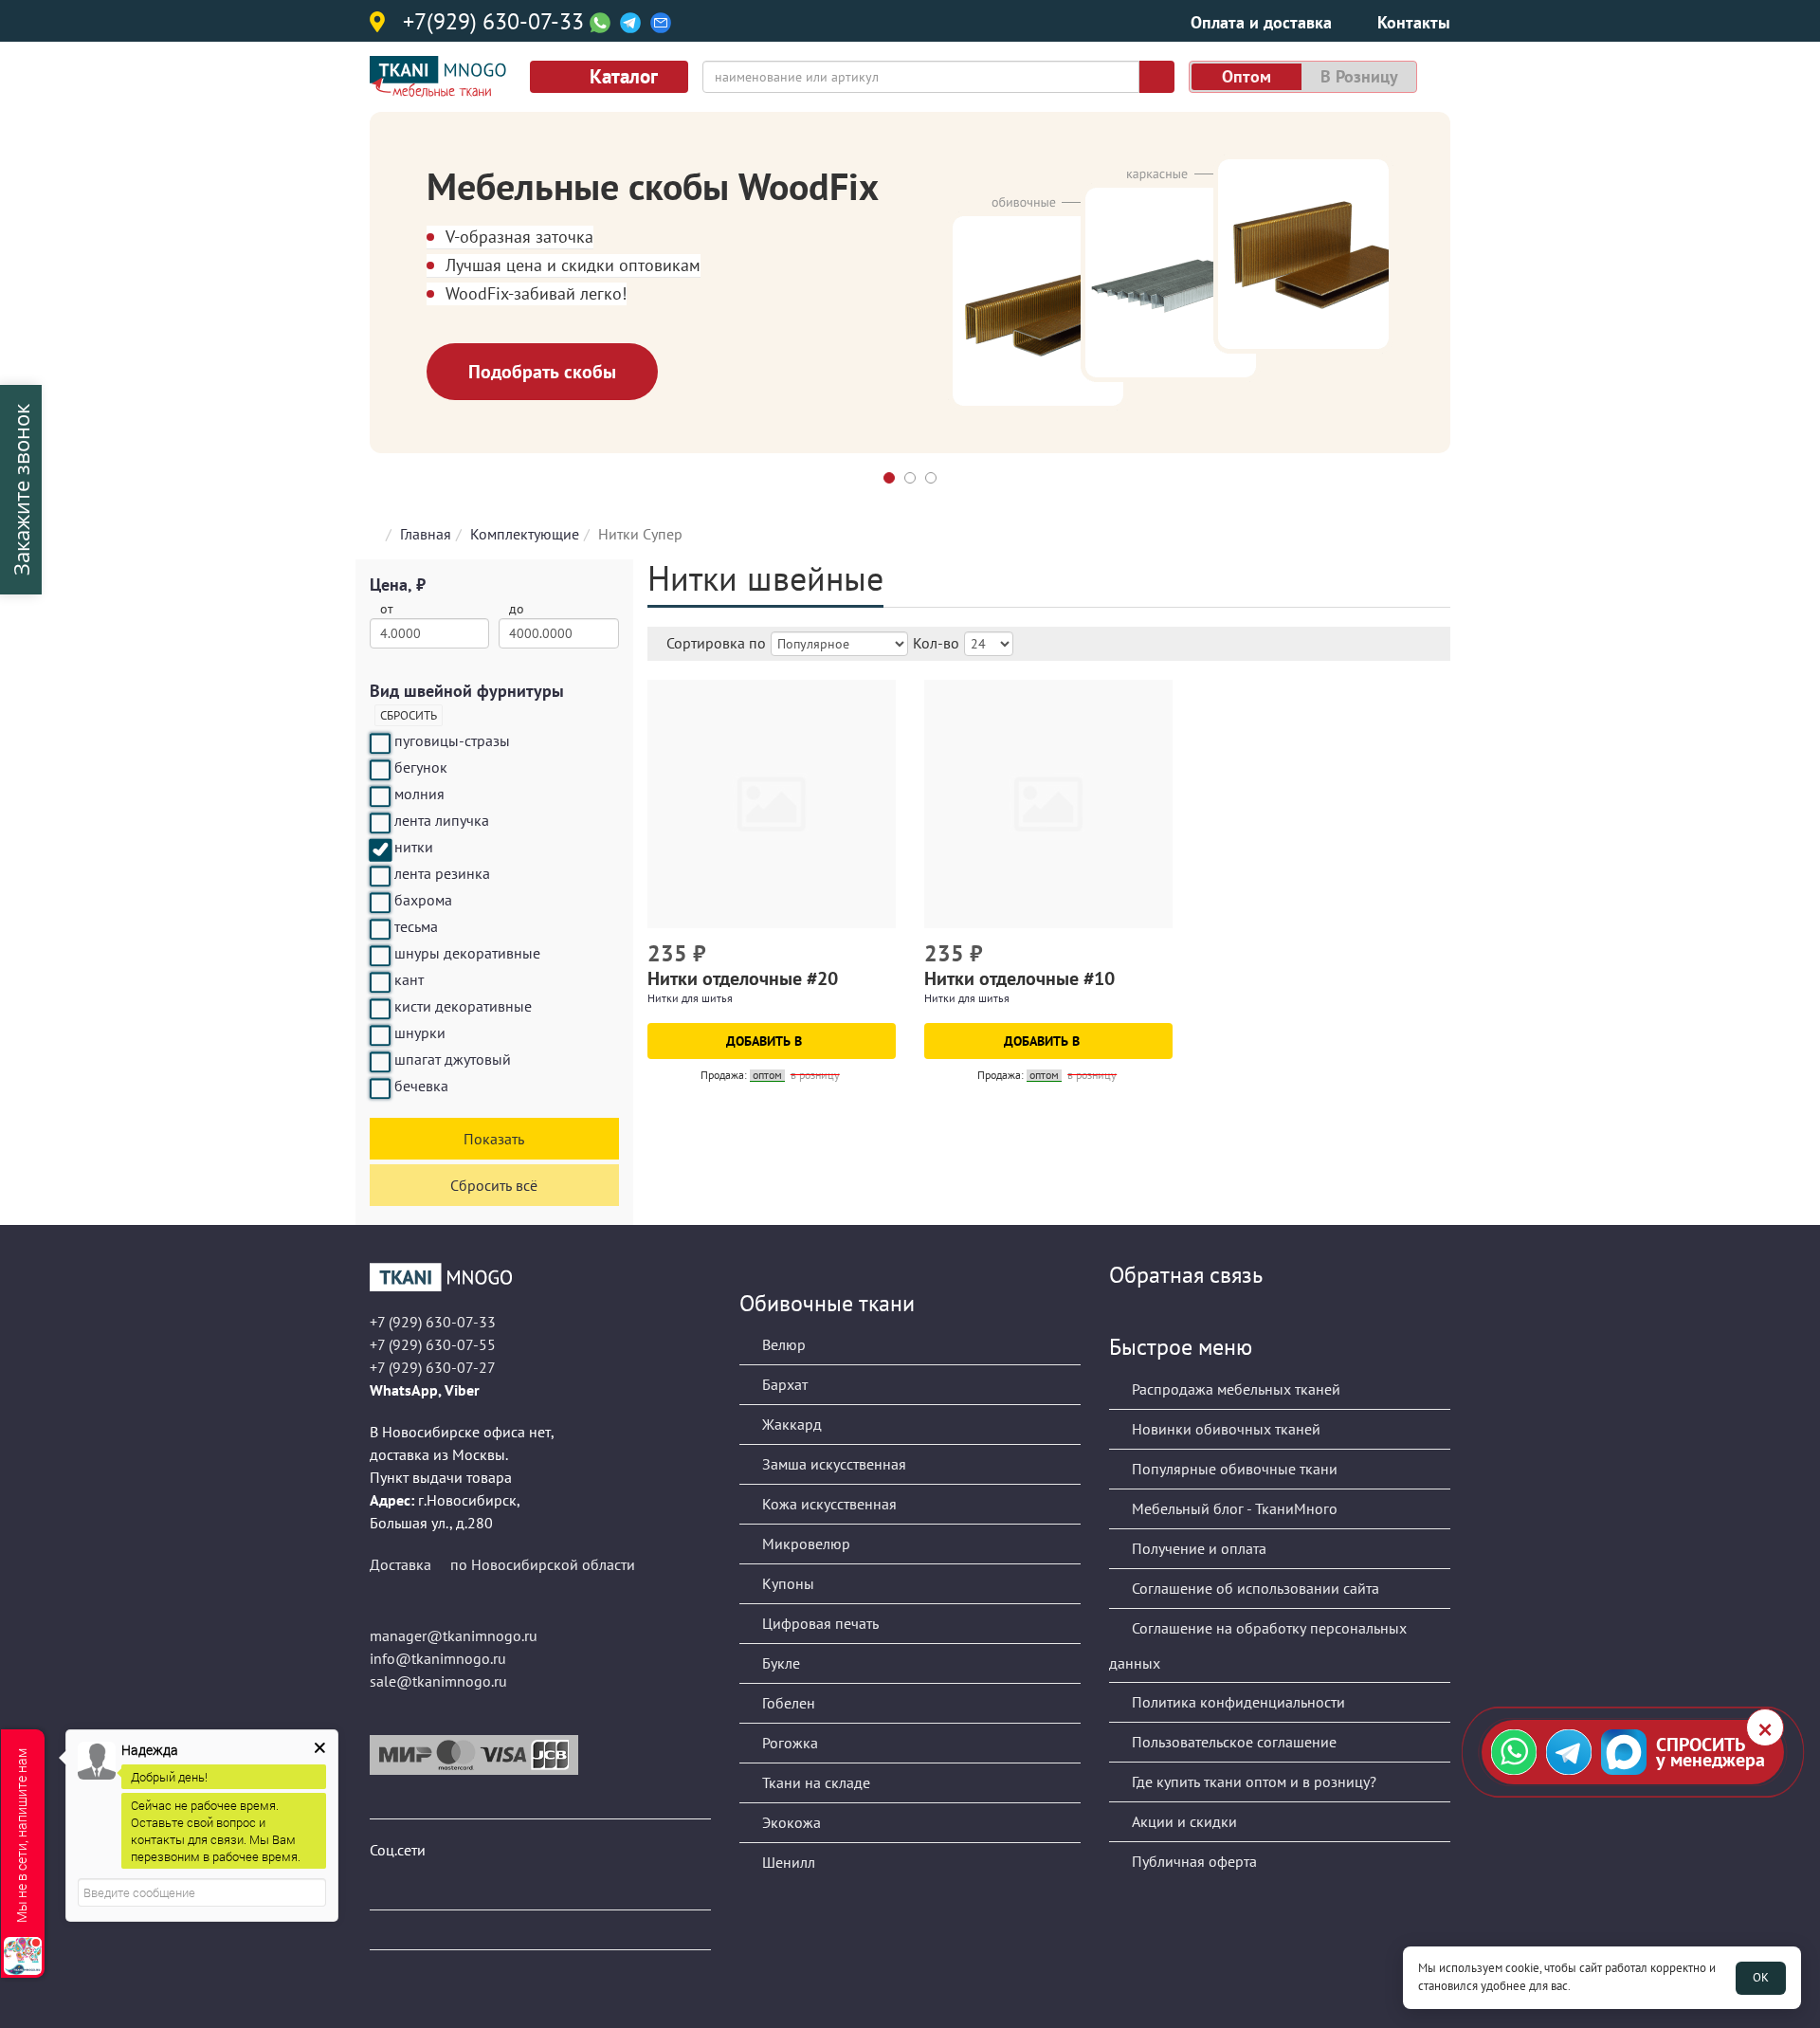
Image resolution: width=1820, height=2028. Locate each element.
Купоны (786, 1583)
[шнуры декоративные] (380, 956)
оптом (1247, 76)
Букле (779, 1663)
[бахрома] (380, 903)
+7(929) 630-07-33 (493, 23)
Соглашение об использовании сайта (1254, 1588)
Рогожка (788, 1743)
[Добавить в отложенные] (884, 956)
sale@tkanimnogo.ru (438, 1681)
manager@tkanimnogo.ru (454, 1635)
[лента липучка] (380, 823)
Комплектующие (525, 534)
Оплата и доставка (1261, 22)
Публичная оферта (1192, 1861)
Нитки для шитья (690, 998)
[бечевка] (380, 1088)
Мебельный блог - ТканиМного (1233, 1508)
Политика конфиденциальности (1237, 1702)
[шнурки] (380, 1035)
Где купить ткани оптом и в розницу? (1252, 1781)
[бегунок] (380, 770)
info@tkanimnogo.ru (438, 1658)
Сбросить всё (494, 1185)
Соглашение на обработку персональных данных (1258, 1645)
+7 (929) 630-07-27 (433, 1367)
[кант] (380, 982)
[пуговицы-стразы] (380, 743)
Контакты (1414, 22)
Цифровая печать (819, 1623)
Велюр (782, 1344)
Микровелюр (804, 1544)
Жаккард (790, 1424)
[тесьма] (380, 929)
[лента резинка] (380, 876)
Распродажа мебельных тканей (1234, 1389)
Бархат (783, 1384)
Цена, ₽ (398, 585)
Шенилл (787, 1862)
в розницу (1359, 76)
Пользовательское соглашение (1232, 1742)
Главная (426, 534)
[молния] (380, 796)
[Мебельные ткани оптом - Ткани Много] (540, 1277)
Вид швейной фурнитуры (467, 691)
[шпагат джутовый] (380, 1062)
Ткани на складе (814, 1782)
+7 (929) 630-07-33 (433, 1322)
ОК (1761, 1977)
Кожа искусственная (828, 1504)
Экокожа (790, 1822)
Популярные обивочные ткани (1233, 1469)
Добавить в (766, 1041)
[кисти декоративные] (380, 1009)
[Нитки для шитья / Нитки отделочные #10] (1048, 804)
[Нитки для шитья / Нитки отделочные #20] (772, 804)
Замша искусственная (832, 1464)
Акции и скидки (1183, 1821)
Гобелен (787, 1703)
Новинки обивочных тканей (1224, 1429)
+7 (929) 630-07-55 (433, 1344)
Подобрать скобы (542, 372)
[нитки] (380, 850)
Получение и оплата (1197, 1548)
